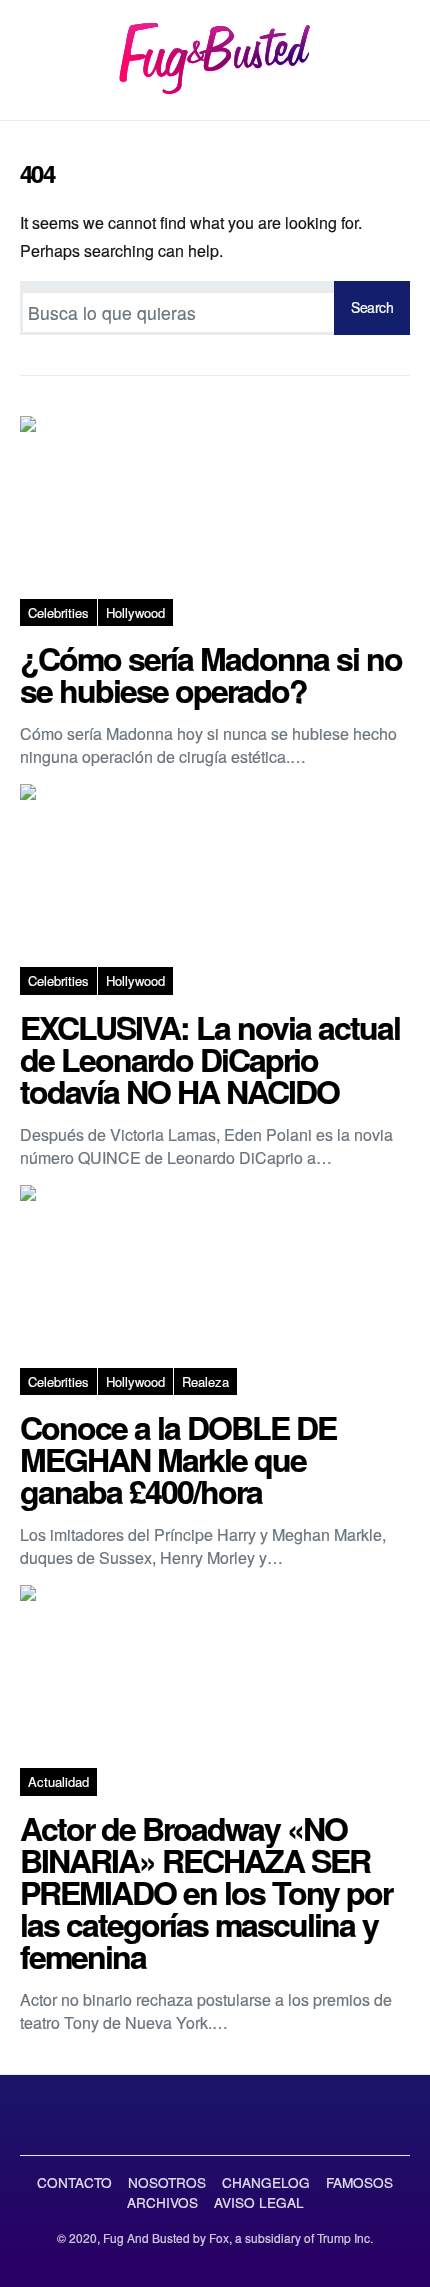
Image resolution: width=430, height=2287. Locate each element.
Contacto (74, 2182)
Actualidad (58, 1781)
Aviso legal (259, 2202)
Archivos (162, 2202)
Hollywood (135, 612)
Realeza (205, 1381)
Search (372, 307)
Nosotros (167, 2182)
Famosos (359, 2182)
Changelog (266, 2182)
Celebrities (58, 612)
